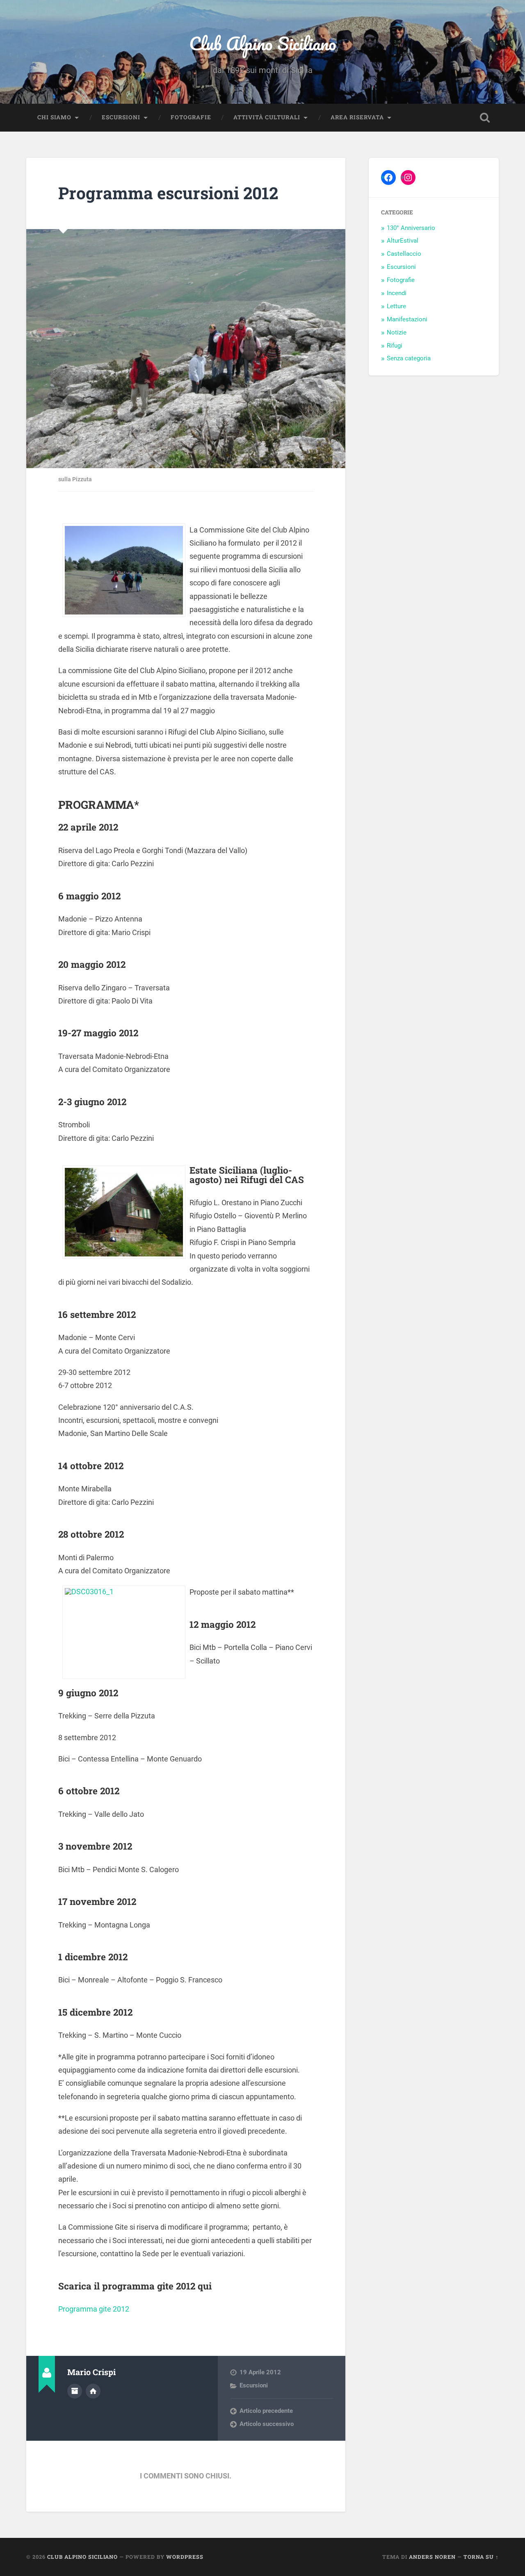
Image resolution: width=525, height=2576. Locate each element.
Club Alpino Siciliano (263, 43)
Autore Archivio (75, 2391)
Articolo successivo (267, 2424)
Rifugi (395, 346)
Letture (396, 306)
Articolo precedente (266, 2411)
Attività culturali (267, 117)
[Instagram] (408, 177)
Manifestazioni (407, 319)
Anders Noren (432, 2557)
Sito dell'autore (93, 2391)
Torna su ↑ (481, 2557)
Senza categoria (409, 358)
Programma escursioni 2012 (168, 193)
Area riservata (357, 117)
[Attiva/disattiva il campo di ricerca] (485, 118)
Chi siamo (54, 117)
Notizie (397, 332)
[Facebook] (388, 177)
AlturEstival (403, 241)
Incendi (397, 293)
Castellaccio (404, 254)
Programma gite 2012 (94, 2309)
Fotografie (191, 117)
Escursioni (121, 117)
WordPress (185, 2557)
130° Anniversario (411, 228)
